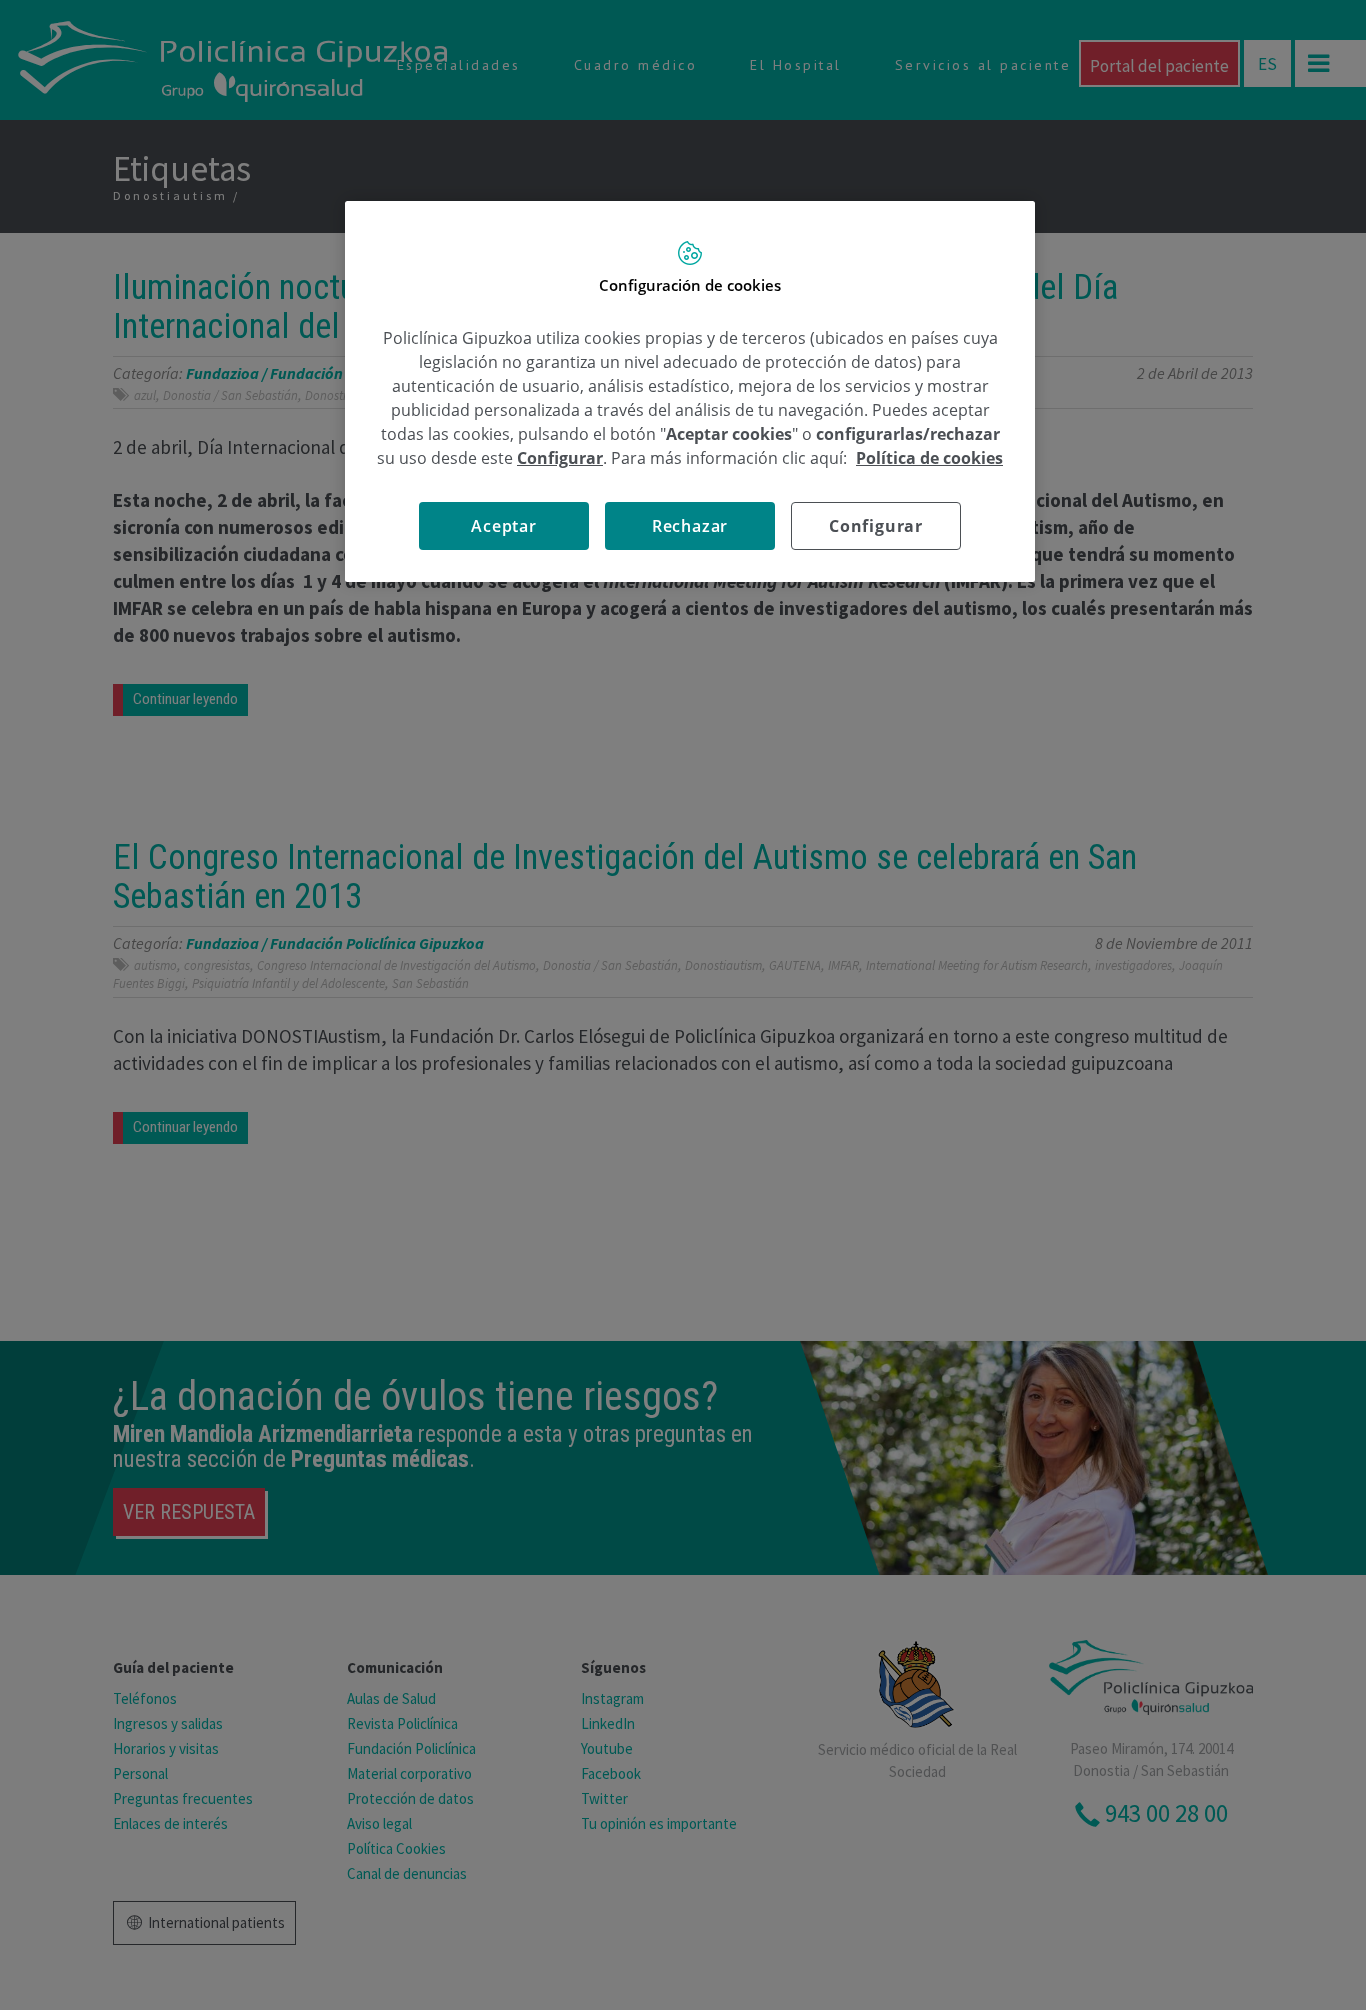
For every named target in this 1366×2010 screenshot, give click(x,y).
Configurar (876, 526)
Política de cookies (929, 458)
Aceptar (504, 526)
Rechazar (690, 526)
